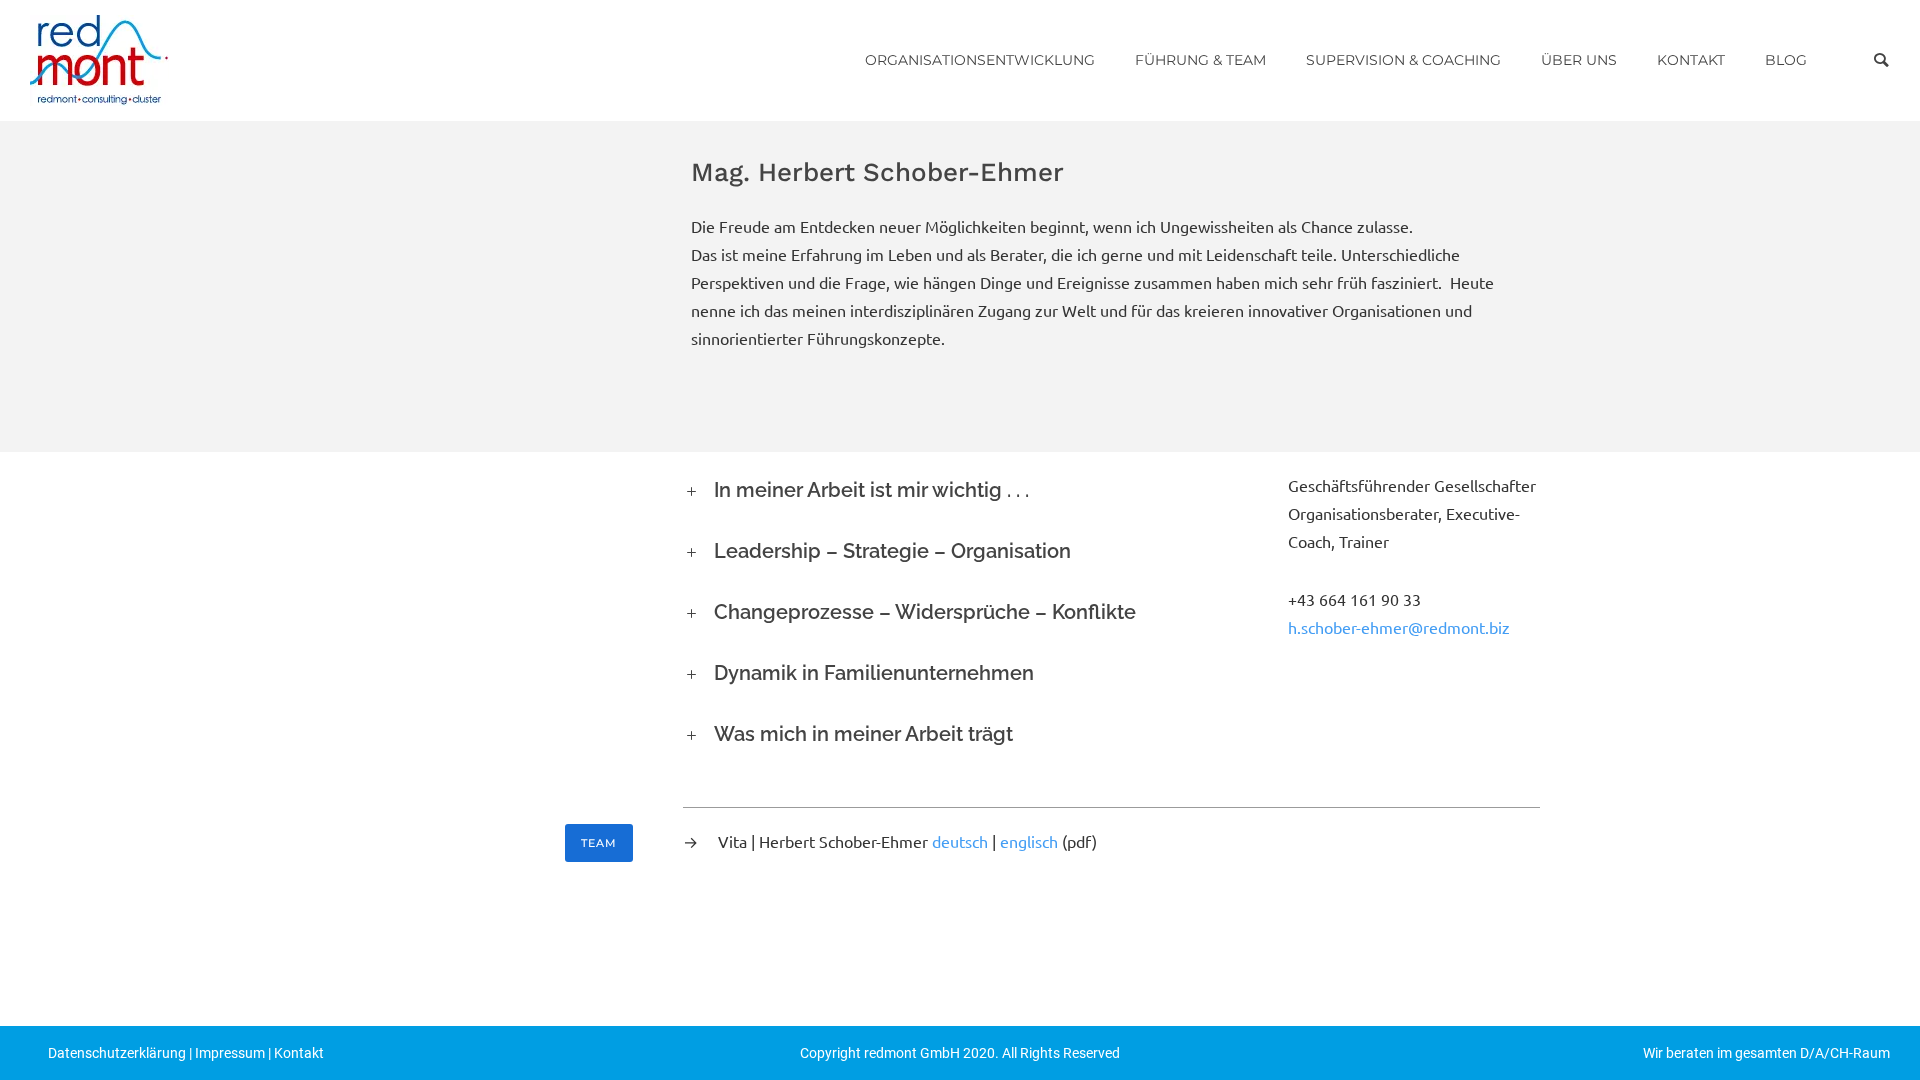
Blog (1786, 60)
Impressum (230, 1053)
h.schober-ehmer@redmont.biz (1399, 628)
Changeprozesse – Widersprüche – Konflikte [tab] (925, 612)
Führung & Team (1200, 60)
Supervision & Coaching (1403, 60)
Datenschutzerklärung (117, 1053)
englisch (1029, 842)
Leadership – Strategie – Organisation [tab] (892, 551)
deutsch (960, 842)
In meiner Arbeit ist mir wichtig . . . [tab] (871, 490)
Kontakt (1691, 60)
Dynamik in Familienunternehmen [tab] (874, 673)
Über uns (1579, 60)
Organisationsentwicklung (980, 60)
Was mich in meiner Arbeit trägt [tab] (863, 734)
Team (599, 843)
